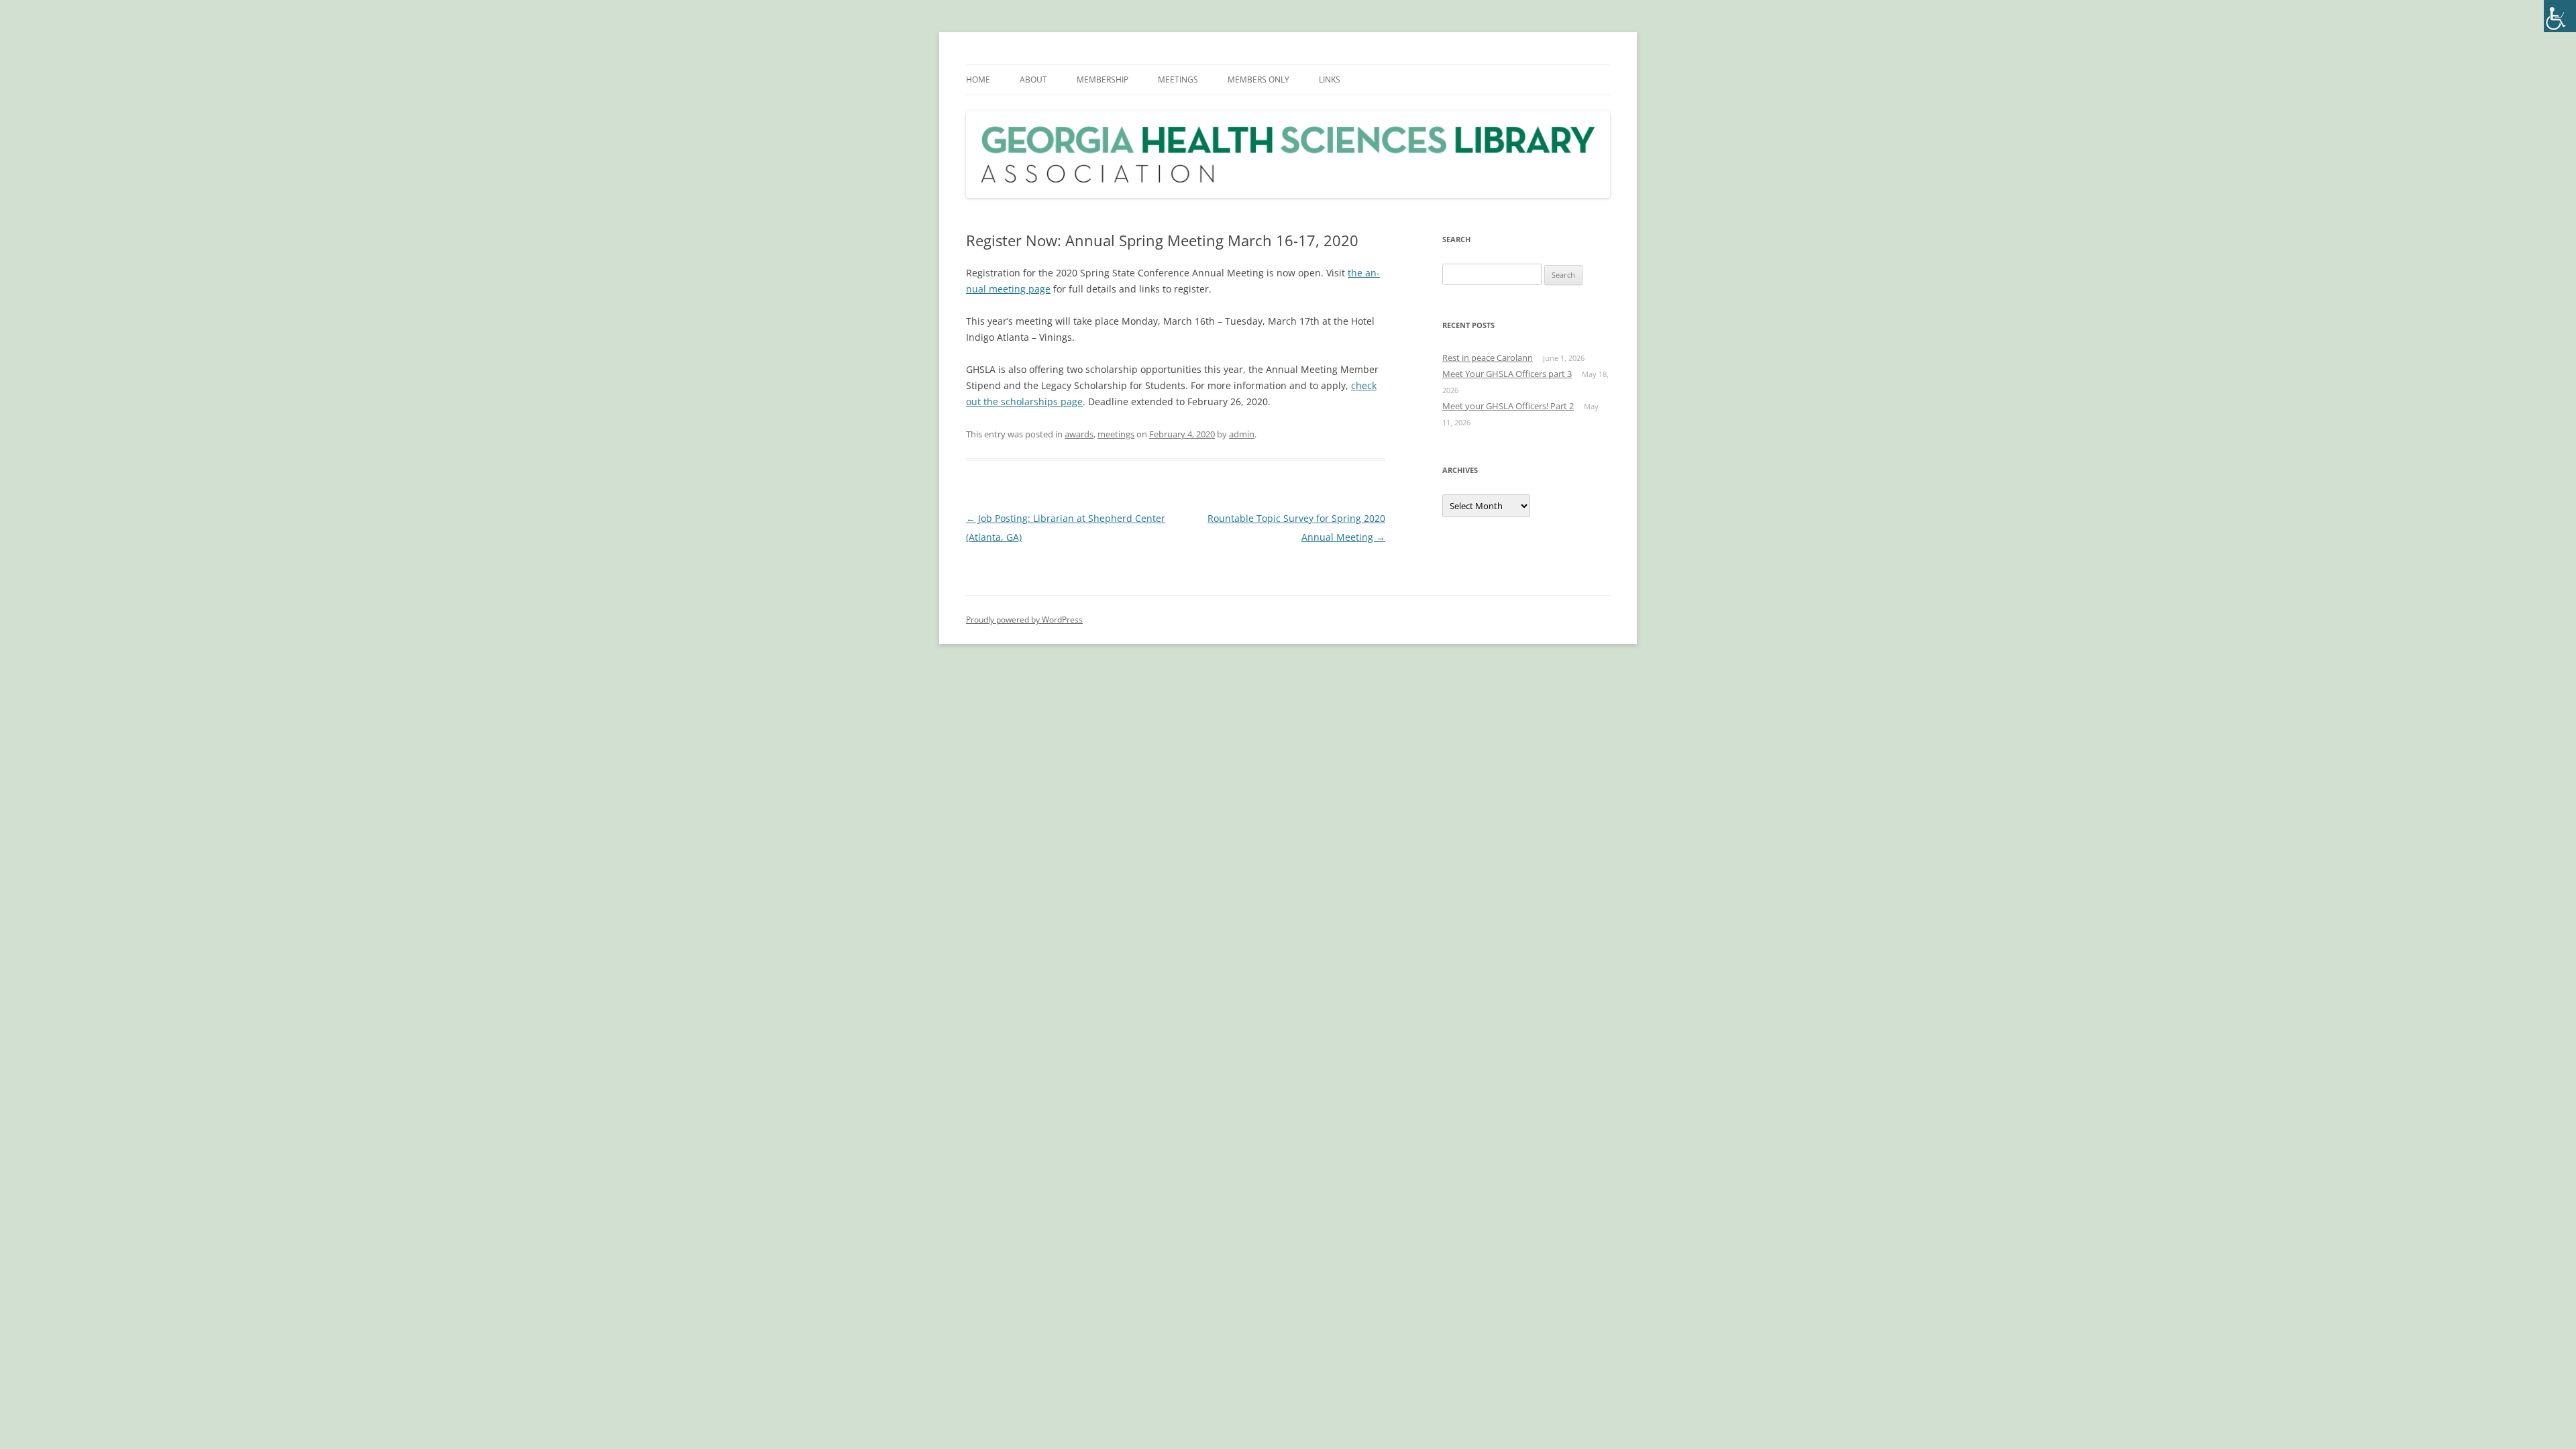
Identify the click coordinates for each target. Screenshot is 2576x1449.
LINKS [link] (1330, 79)
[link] (2560, 16)
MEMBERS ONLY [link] (1258, 79)
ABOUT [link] (1033, 79)
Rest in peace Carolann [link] (1488, 358)
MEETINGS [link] (1178, 79)
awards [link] (1079, 434)
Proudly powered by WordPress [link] (1024, 620)
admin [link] (1242, 434)
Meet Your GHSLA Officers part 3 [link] (1507, 374)
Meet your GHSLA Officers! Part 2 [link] (1508, 406)
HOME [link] (978, 79)
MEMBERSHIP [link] (1103, 79)
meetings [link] (1116, 434)
